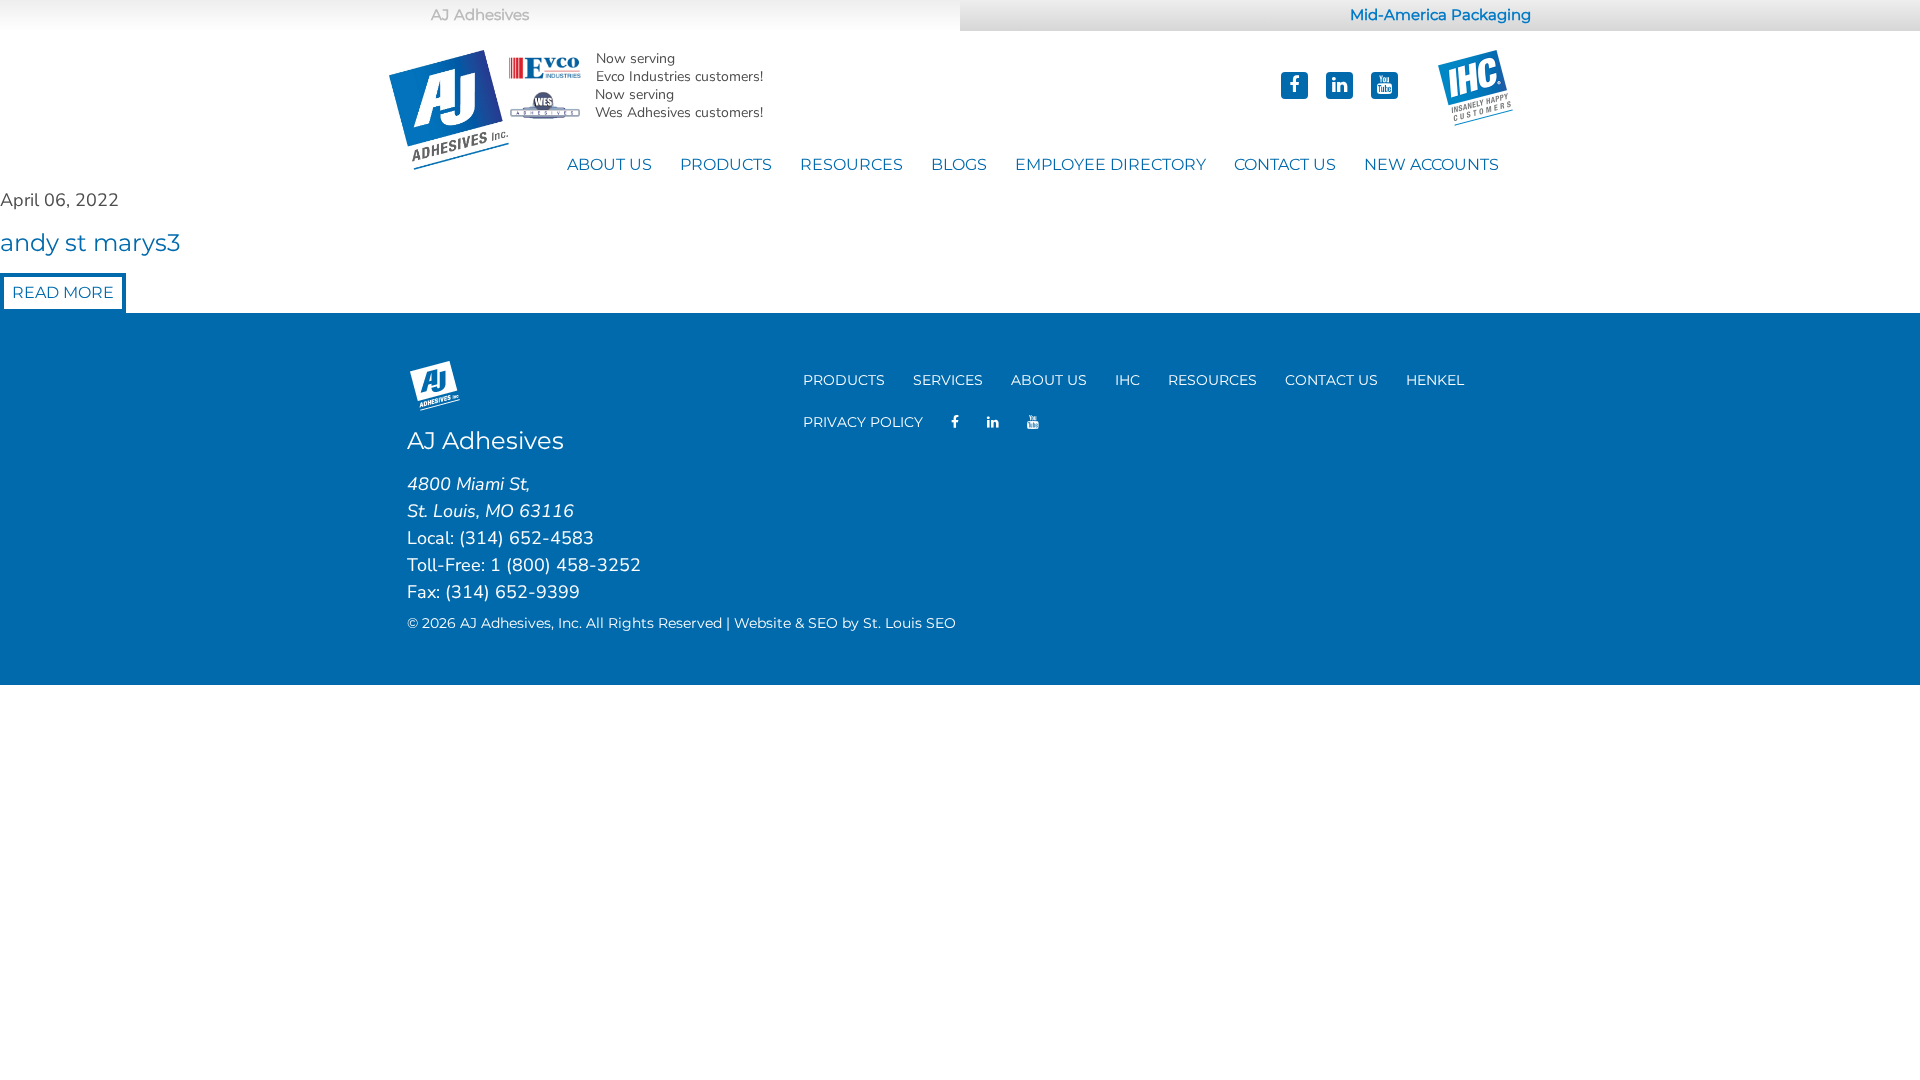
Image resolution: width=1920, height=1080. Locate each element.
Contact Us (1285, 164)
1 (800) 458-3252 (565, 565)
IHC (1127, 380)
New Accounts (1431, 164)
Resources (851, 164)
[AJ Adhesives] (449, 107)
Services (948, 380)
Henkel (1435, 380)
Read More (63, 292)
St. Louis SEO (909, 623)
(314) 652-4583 (526, 538)
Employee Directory (1110, 164)
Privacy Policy (863, 422)
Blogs (959, 164)
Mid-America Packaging (1440, 14)
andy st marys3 (90, 242)
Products (726, 164)
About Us (609, 164)
